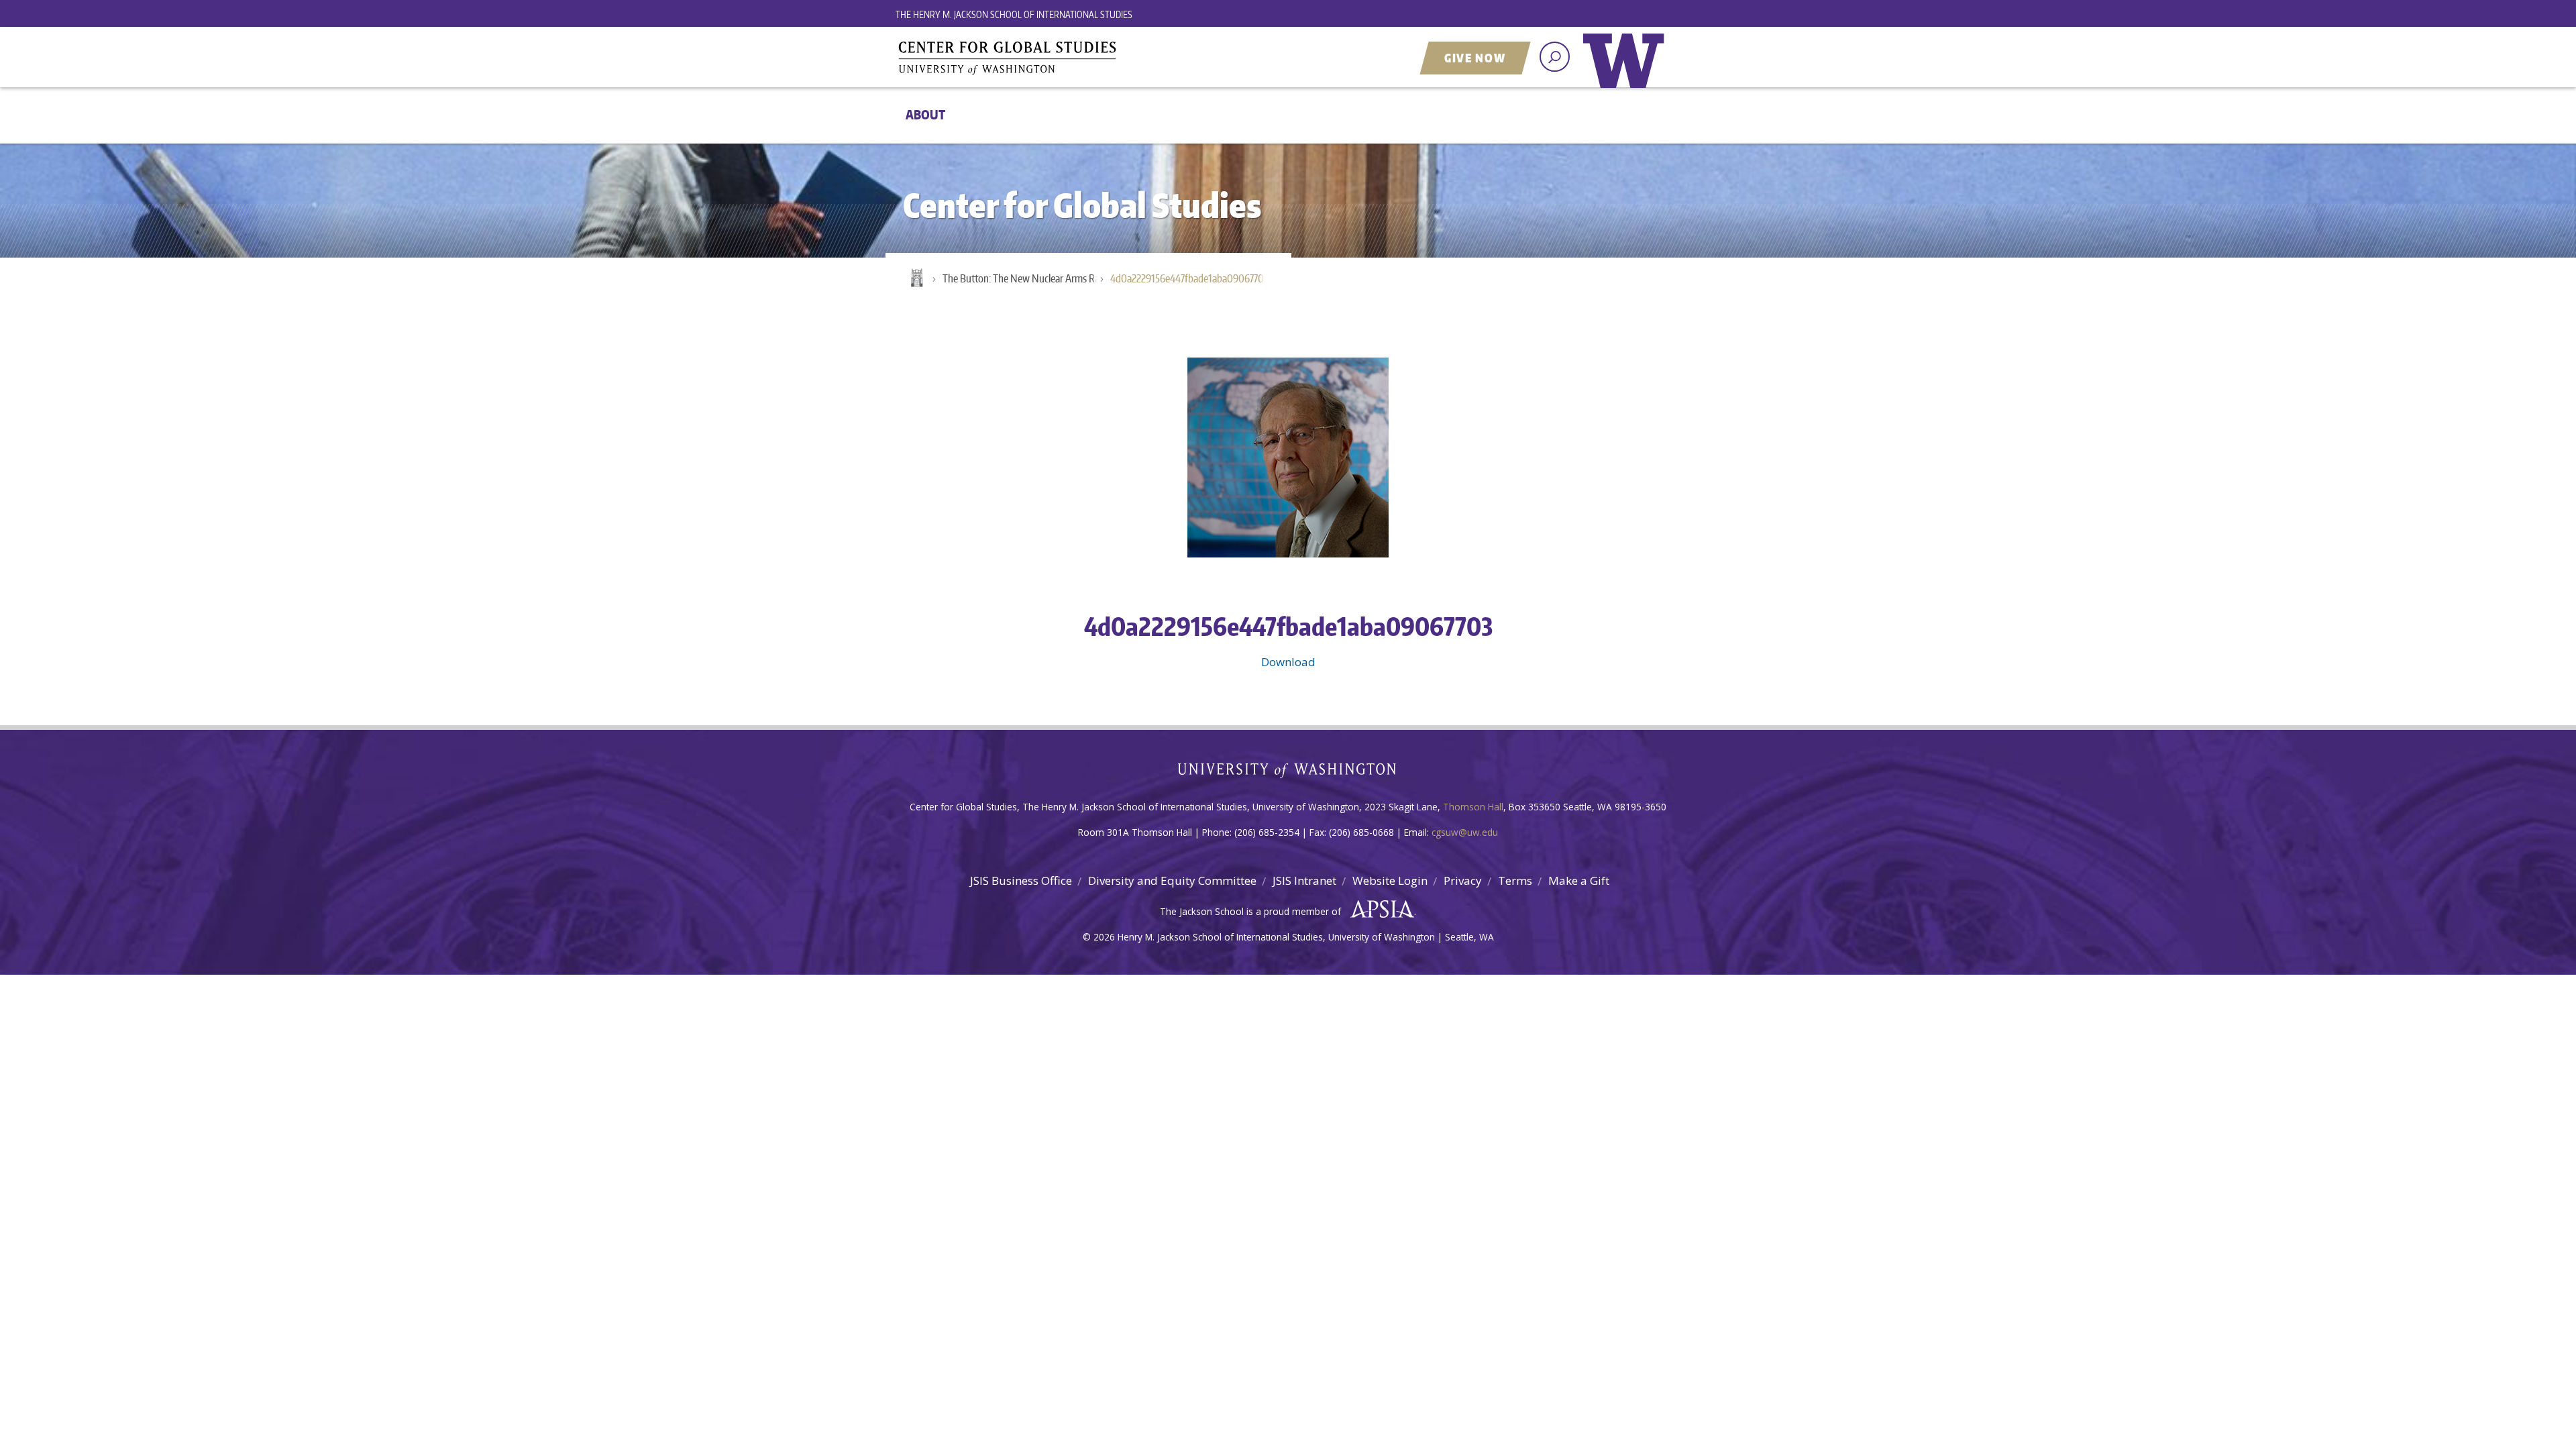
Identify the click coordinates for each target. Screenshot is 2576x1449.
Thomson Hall (1473, 807)
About (925, 114)
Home (916, 279)
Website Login (1390, 880)
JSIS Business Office (1021, 880)
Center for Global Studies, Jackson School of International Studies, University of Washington (1063, 58)
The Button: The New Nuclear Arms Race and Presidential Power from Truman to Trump (1026, 278)
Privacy (1463, 880)
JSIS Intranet (1304, 880)
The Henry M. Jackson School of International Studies (1014, 14)
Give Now (1475, 58)
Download (1288, 662)
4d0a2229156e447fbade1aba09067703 (1189, 278)
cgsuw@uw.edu (1465, 832)
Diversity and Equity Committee (1172, 880)
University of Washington (1627, 70)
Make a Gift (1579, 880)
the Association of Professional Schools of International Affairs (1379, 910)
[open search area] (1555, 57)
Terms (1515, 880)
